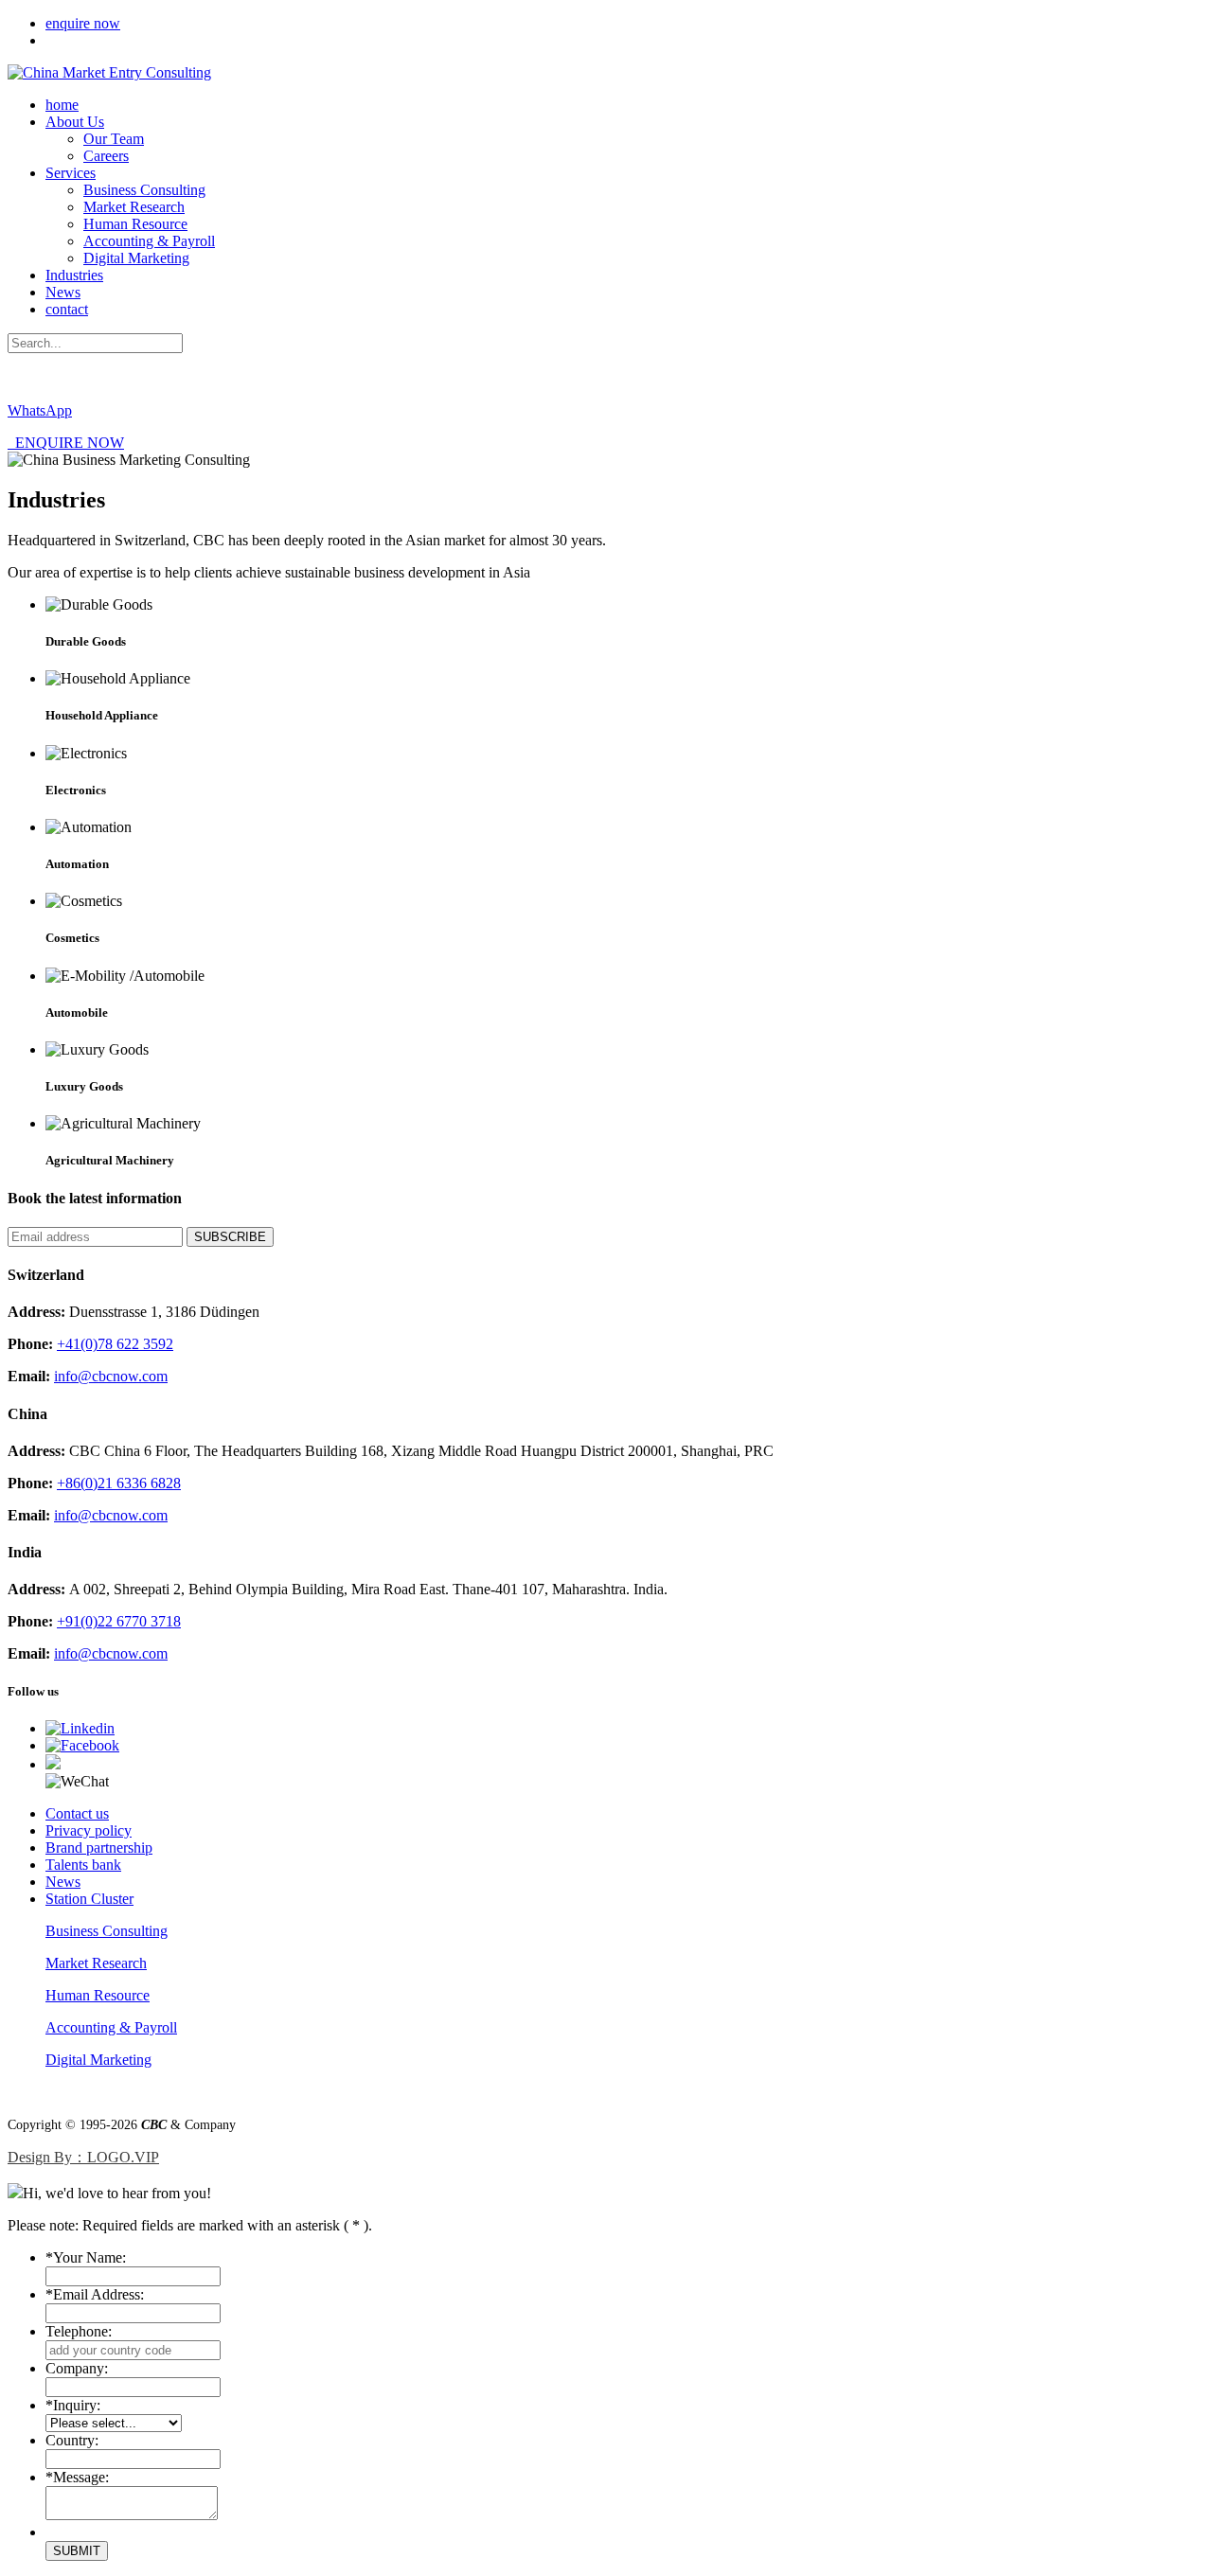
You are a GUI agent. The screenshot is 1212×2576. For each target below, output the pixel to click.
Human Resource (135, 224)
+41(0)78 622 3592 (115, 1344)
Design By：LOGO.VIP (83, 2157)
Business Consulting (144, 190)
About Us (75, 122)
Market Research (134, 207)
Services (71, 173)
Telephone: (79, 2331)
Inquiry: (73, 2405)
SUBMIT (77, 2551)
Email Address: (95, 2294)
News (63, 292)
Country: (72, 2440)
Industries (74, 275)
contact (67, 309)
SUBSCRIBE (230, 1237)
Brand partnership (99, 1848)
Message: (77, 2477)
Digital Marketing (136, 258)
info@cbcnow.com (111, 1376)
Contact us (77, 1813)
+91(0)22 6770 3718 (119, 1621)
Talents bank (83, 1865)
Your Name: (86, 2257)
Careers (106, 156)
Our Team (114, 139)
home (62, 105)
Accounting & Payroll (149, 241)
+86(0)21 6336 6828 (119, 1483)
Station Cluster (89, 1899)
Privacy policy (89, 1830)
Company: (77, 2368)
